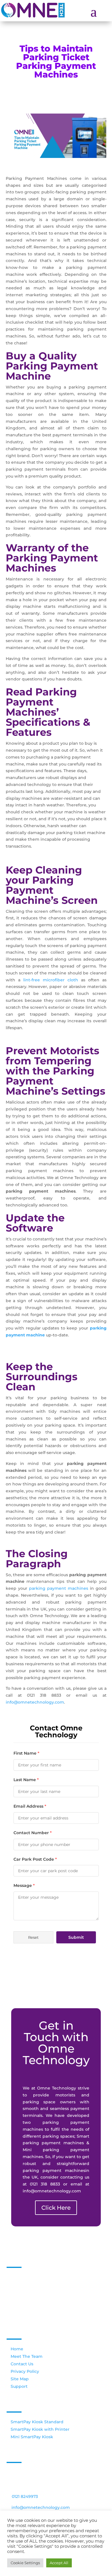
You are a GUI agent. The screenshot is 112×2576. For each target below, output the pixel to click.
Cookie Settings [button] (25, 2563)
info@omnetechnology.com (35, 1702)
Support (19, 2386)
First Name (26, 1753)
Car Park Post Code (35, 1859)
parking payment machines (59, 1588)
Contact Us (22, 2364)
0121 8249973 (25, 2496)
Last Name (26, 1780)
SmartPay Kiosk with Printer (40, 2429)
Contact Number (33, 1833)
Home (17, 2349)
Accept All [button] (59, 2563)
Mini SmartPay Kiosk (32, 2437)
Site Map (20, 2379)
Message (24, 1885)
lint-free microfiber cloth (51, 980)
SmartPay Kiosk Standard (37, 2422)
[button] (33, 1937)
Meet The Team (27, 2356)
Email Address (30, 1806)
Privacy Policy (25, 2371)
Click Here (56, 2208)
